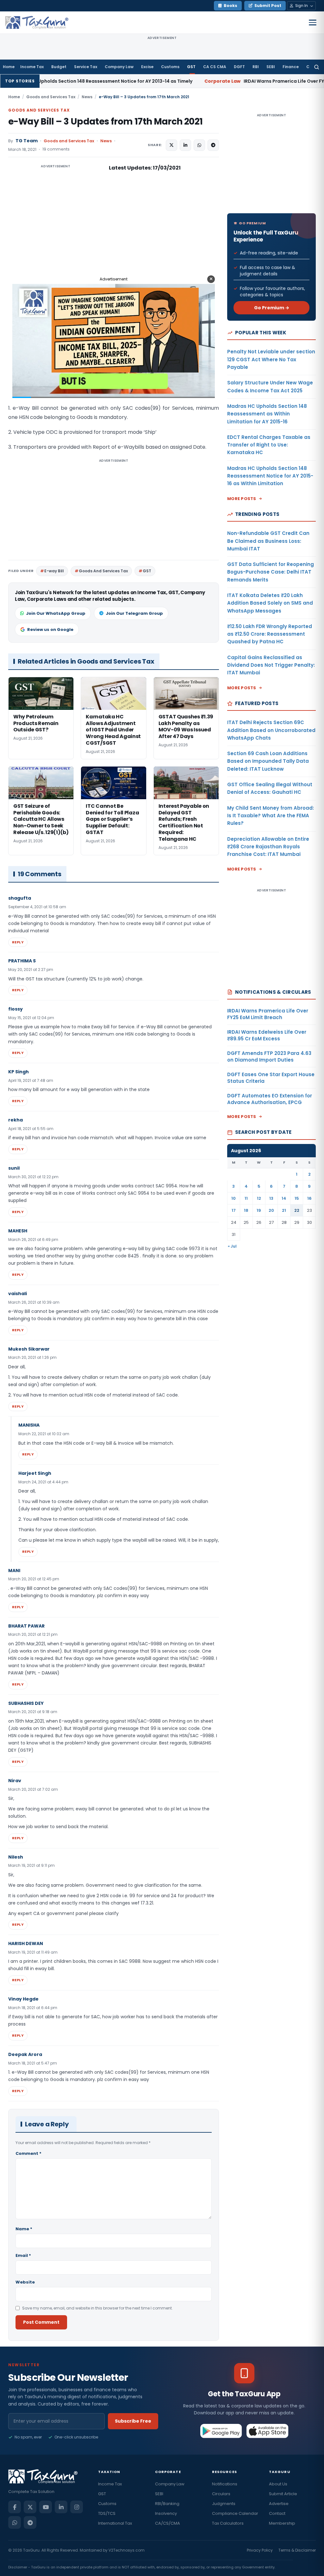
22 (297, 1210)
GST (191, 67)
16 (309, 1198)
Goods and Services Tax (51, 97)
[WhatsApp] (15, 2522)
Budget (59, 67)
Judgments (224, 2504)
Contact (277, 2513)
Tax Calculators (228, 2523)
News (87, 97)
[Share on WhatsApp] (199, 145)
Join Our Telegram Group (134, 613)
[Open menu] (313, 22)
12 (259, 1198)
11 (246, 1198)
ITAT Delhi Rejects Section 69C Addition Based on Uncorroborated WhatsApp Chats (271, 730)
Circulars (221, 2494)
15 (297, 1198)
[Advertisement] (56, 227)
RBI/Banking (167, 2504)
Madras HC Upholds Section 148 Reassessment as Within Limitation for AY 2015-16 (267, 414)
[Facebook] (15, 2507)
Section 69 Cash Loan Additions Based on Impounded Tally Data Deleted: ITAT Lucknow (268, 761)
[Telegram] (30, 2522)
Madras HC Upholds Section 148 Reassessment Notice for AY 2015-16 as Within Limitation (270, 476)
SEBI (271, 67)
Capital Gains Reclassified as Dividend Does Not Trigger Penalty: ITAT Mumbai (271, 665)
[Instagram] (77, 2507)
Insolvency (166, 2513)
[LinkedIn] (61, 2507)
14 (284, 1198)
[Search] (317, 67)
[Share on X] (171, 145)
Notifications (225, 2484)
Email (23, 2255)
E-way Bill (54, 571)
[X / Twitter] (30, 2507)
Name (24, 2229)
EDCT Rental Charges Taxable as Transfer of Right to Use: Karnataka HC (269, 445)
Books (231, 6)
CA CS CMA (215, 67)
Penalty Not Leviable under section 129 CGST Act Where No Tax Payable (271, 359)
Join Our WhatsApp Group (56, 613)
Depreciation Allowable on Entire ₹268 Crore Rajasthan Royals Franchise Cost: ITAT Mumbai (268, 847)
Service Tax (86, 67)
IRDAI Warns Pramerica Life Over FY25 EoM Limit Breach (203, 81)
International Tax (115, 2523)
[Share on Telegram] (213, 145)
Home (9, 67)
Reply (18, 942)
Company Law (119, 67)
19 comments (56, 149)
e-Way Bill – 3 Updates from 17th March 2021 (106, 122)
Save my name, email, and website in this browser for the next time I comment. (97, 2308)
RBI (256, 67)
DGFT (239, 67)
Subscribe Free (133, 2421)
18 (246, 1210)
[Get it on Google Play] (221, 2431)
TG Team (27, 141)
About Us (278, 2484)
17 (234, 1210)
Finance (291, 67)
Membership (282, 2523)
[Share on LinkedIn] (185, 145)
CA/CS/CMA (168, 2523)
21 (284, 1210)
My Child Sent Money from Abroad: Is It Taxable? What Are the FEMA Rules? (271, 816)
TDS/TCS (107, 2513)
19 (259, 1210)
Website (25, 2282)
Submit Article (283, 2494)
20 (271, 1210)
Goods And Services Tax (103, 571)
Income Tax (32, 67)
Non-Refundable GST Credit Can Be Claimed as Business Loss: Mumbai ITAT (268, 541)
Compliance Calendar (235, 2513)
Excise (147, 67)
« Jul (232, 1246)
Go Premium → (272, 308)
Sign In (302, 6)
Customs (170, 67)
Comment (28, 2153)
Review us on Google (50, 630)
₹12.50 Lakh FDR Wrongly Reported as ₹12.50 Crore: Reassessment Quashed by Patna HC (270, 634)
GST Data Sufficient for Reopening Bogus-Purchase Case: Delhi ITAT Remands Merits (271, 572)
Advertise (279, 2504)
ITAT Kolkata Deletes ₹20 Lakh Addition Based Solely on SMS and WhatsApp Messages (270, 603)
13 (271, 1198)
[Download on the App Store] (268, 2431)
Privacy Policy (260, 2550)
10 (234, 1198)
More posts (242, 499)
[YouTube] (46, 2507)
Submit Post (268, 6)
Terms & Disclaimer (297, 2550)
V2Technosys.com (127, 2550)
